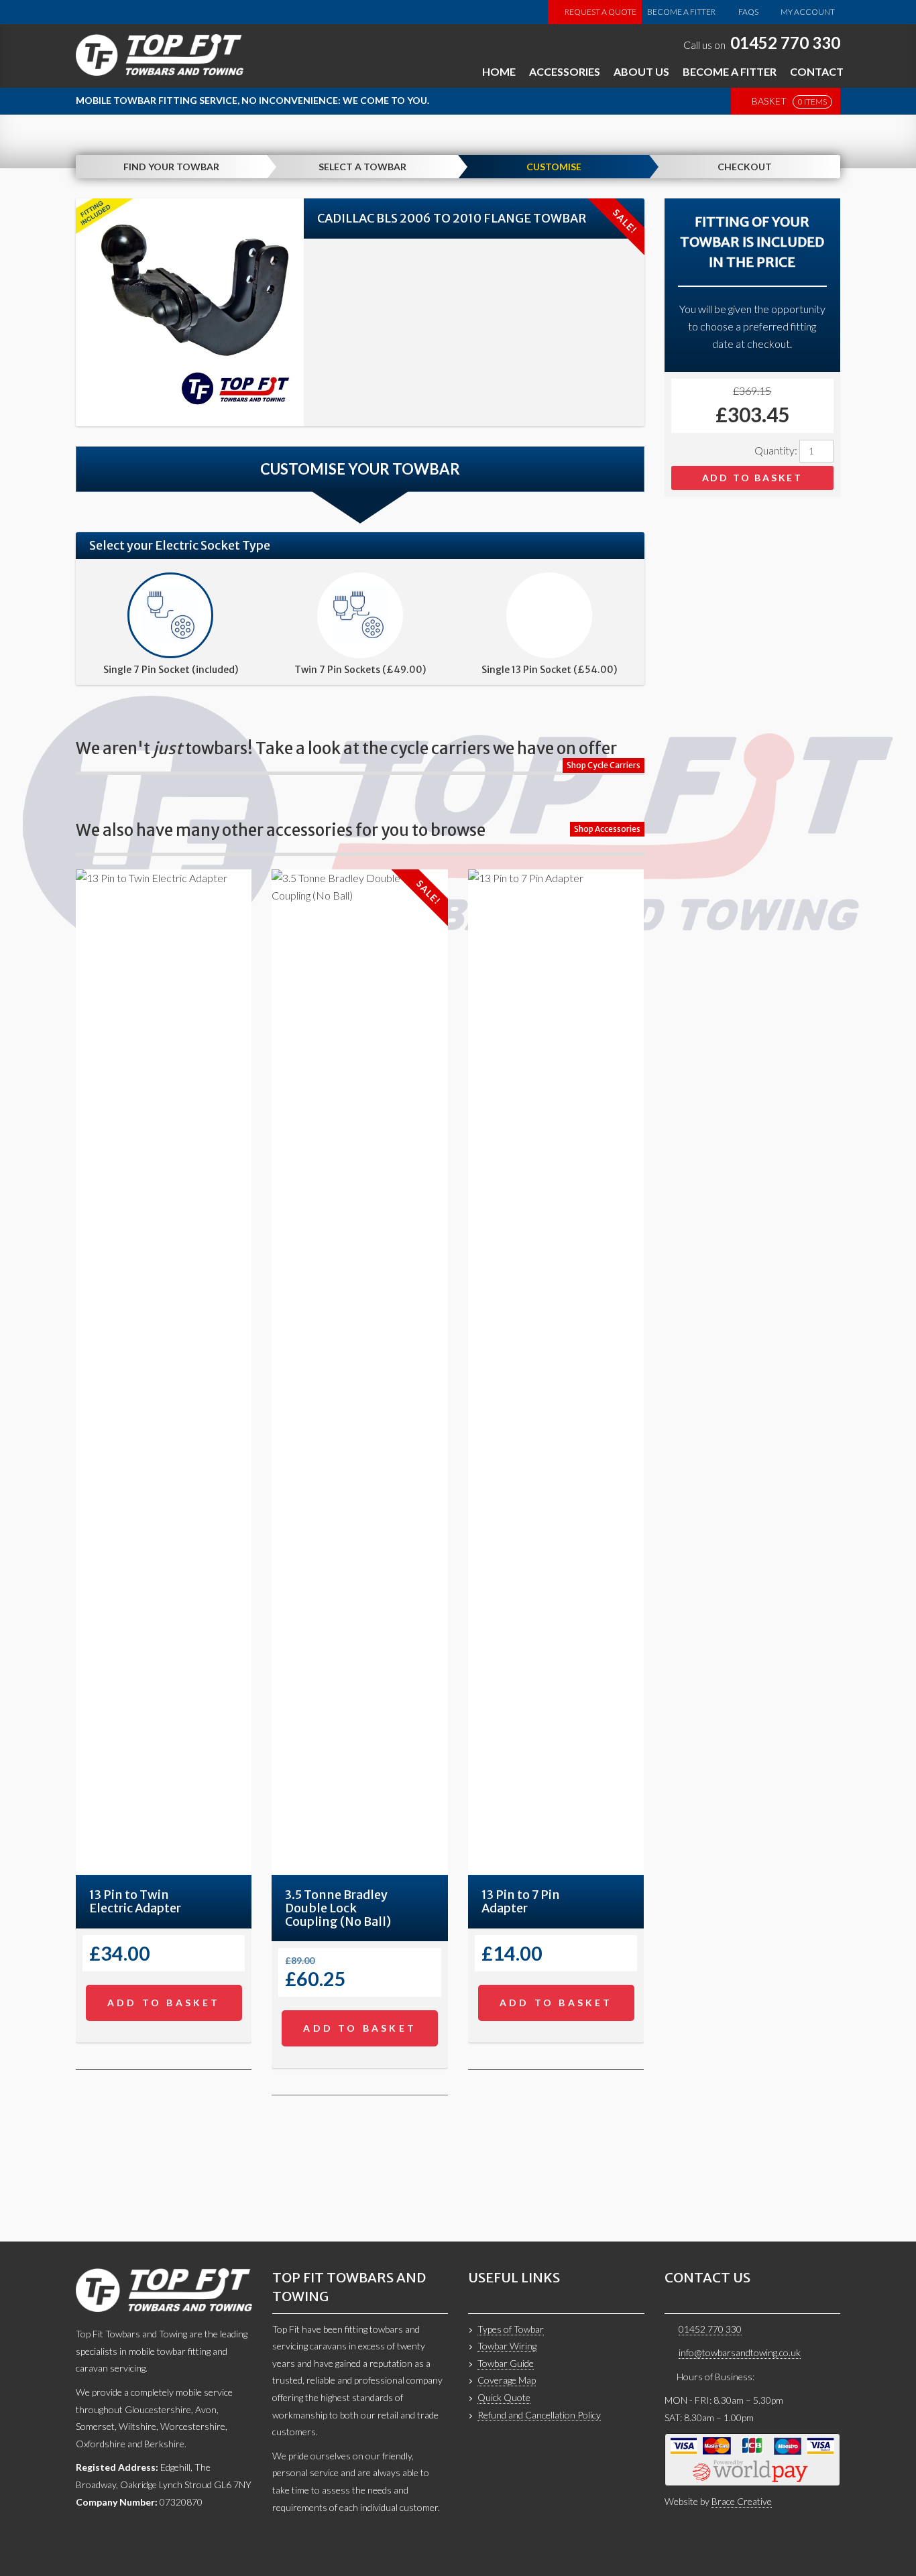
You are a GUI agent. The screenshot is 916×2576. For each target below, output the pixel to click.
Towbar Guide (506, 2363)
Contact (817, 71)
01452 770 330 (785, 43)
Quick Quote (504, 2397)
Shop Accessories (607, 829)
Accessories (565, 71)
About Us (641, 71)
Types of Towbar (511, 2329)
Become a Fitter (681, 12)
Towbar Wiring (507, 2346)
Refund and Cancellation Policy (539, 2415)
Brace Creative (742, 2501)
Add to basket (752, 478)
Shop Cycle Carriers (604, 765)
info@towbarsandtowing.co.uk (740, 2352)
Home (499, 71)
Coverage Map (507, 2380)
